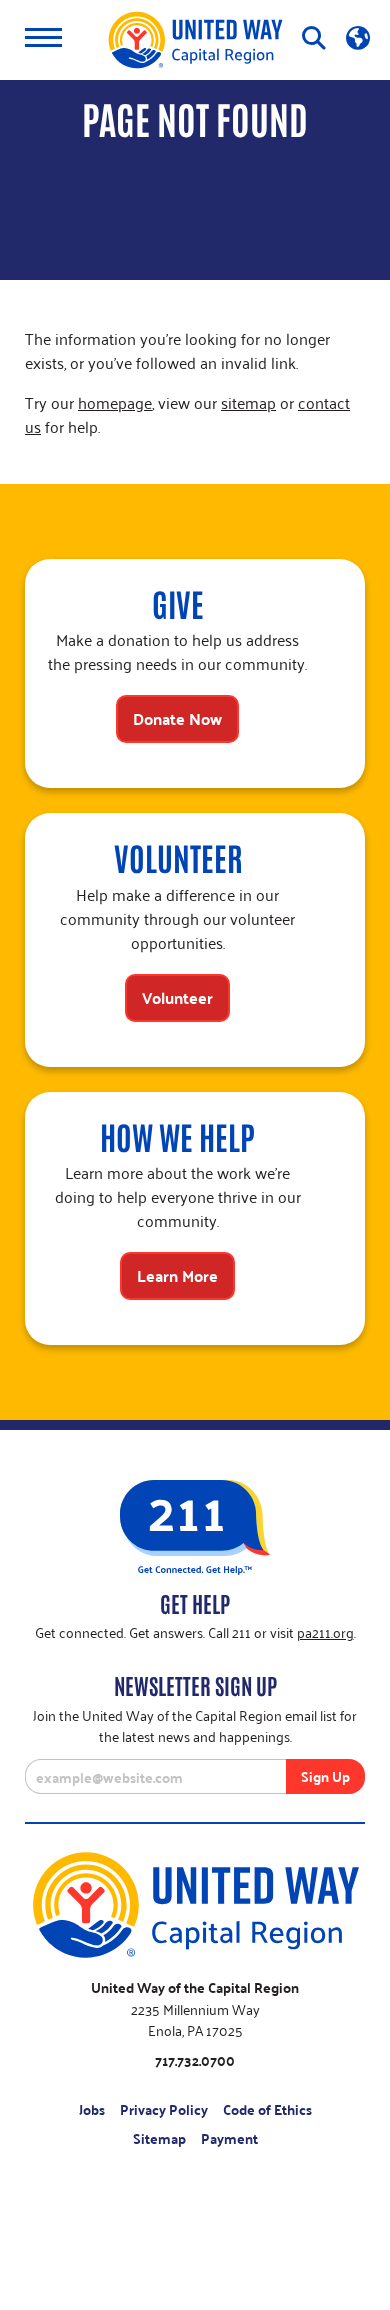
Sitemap (159, 2138)
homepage (115, 402)
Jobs (92, 2109)
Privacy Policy (164, 2109)
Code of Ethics (267, 2109)
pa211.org (325, 1631)
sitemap (248, 402)
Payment (229, 2138)
